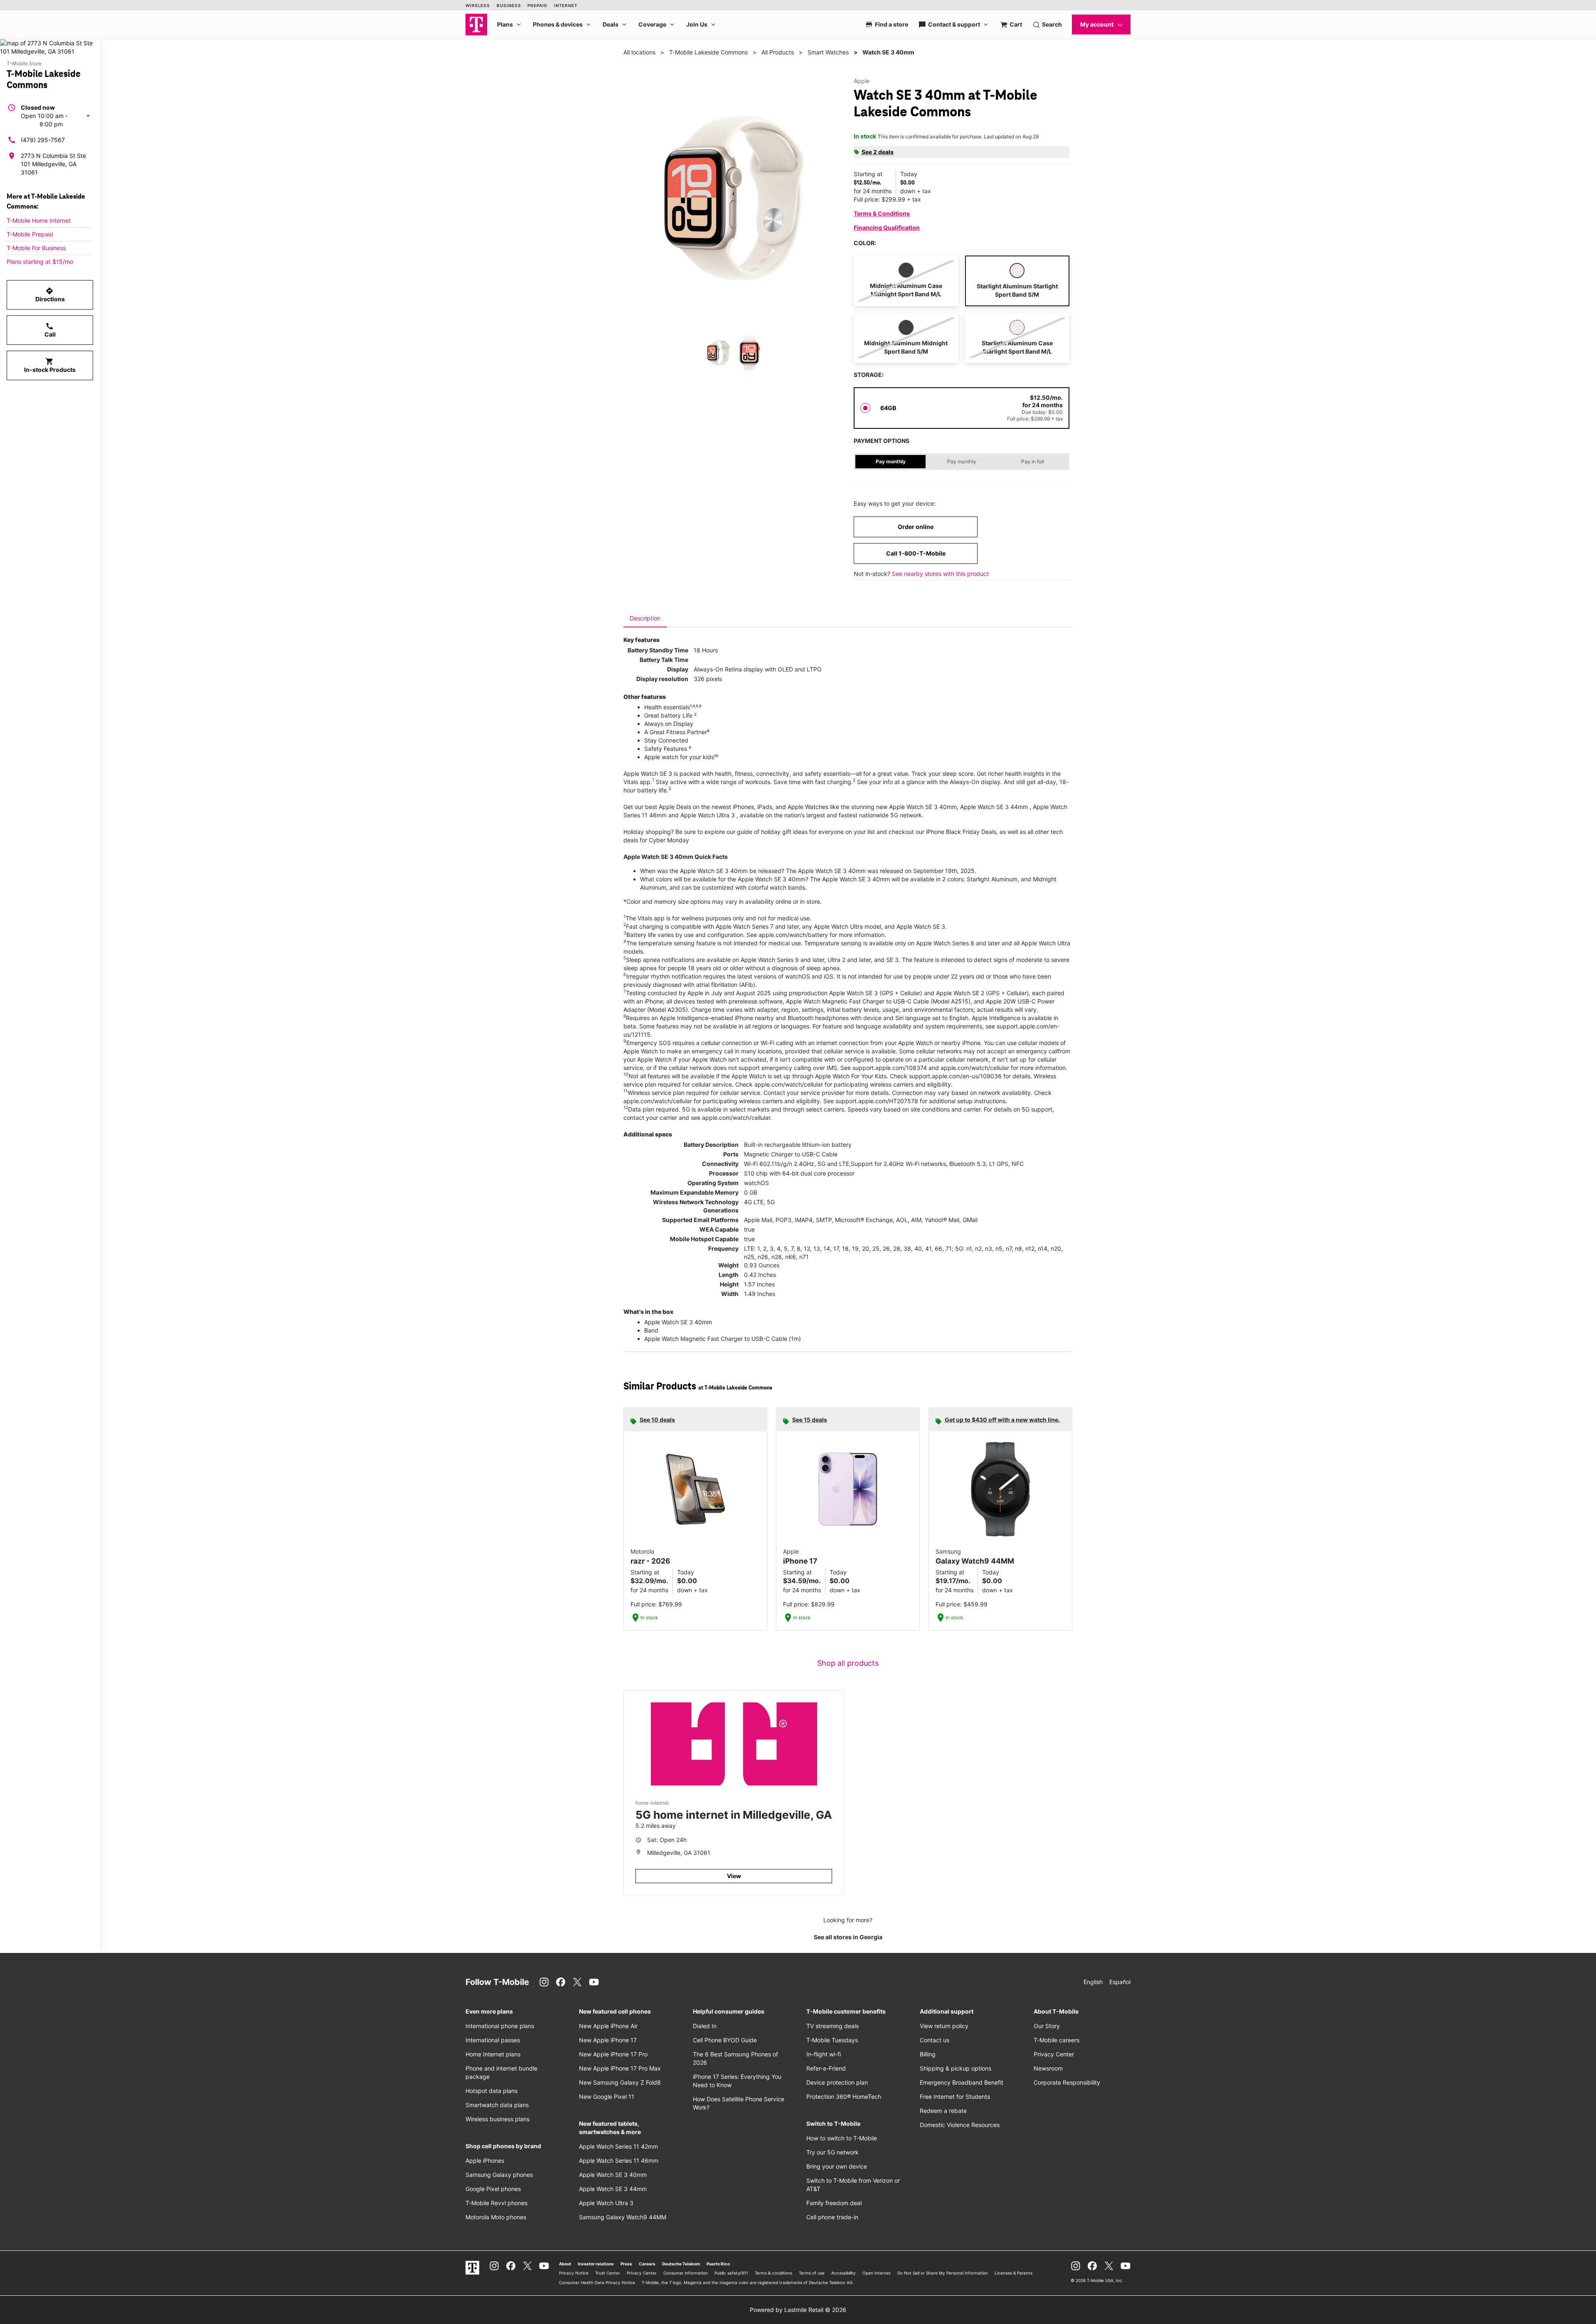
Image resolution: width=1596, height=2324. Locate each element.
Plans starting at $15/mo (40, 262)
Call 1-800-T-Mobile (916, 553)
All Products (778, 52)
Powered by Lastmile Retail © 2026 (798, 2310)
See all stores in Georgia (848, 1937)
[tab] (645, 618)
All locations (639, 52)
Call (50, 330)
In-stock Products (50, 365)
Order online (916, 527)
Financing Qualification (887, 227)
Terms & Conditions (882, 213)
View (734, 1876)
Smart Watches (828, 52)
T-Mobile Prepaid (30, 234)
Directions (50, 295)
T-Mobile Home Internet (39, 220)
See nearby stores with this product (940, 574)
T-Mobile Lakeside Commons (708, 52)
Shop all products (848, 1663)
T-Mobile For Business (36, 248)
